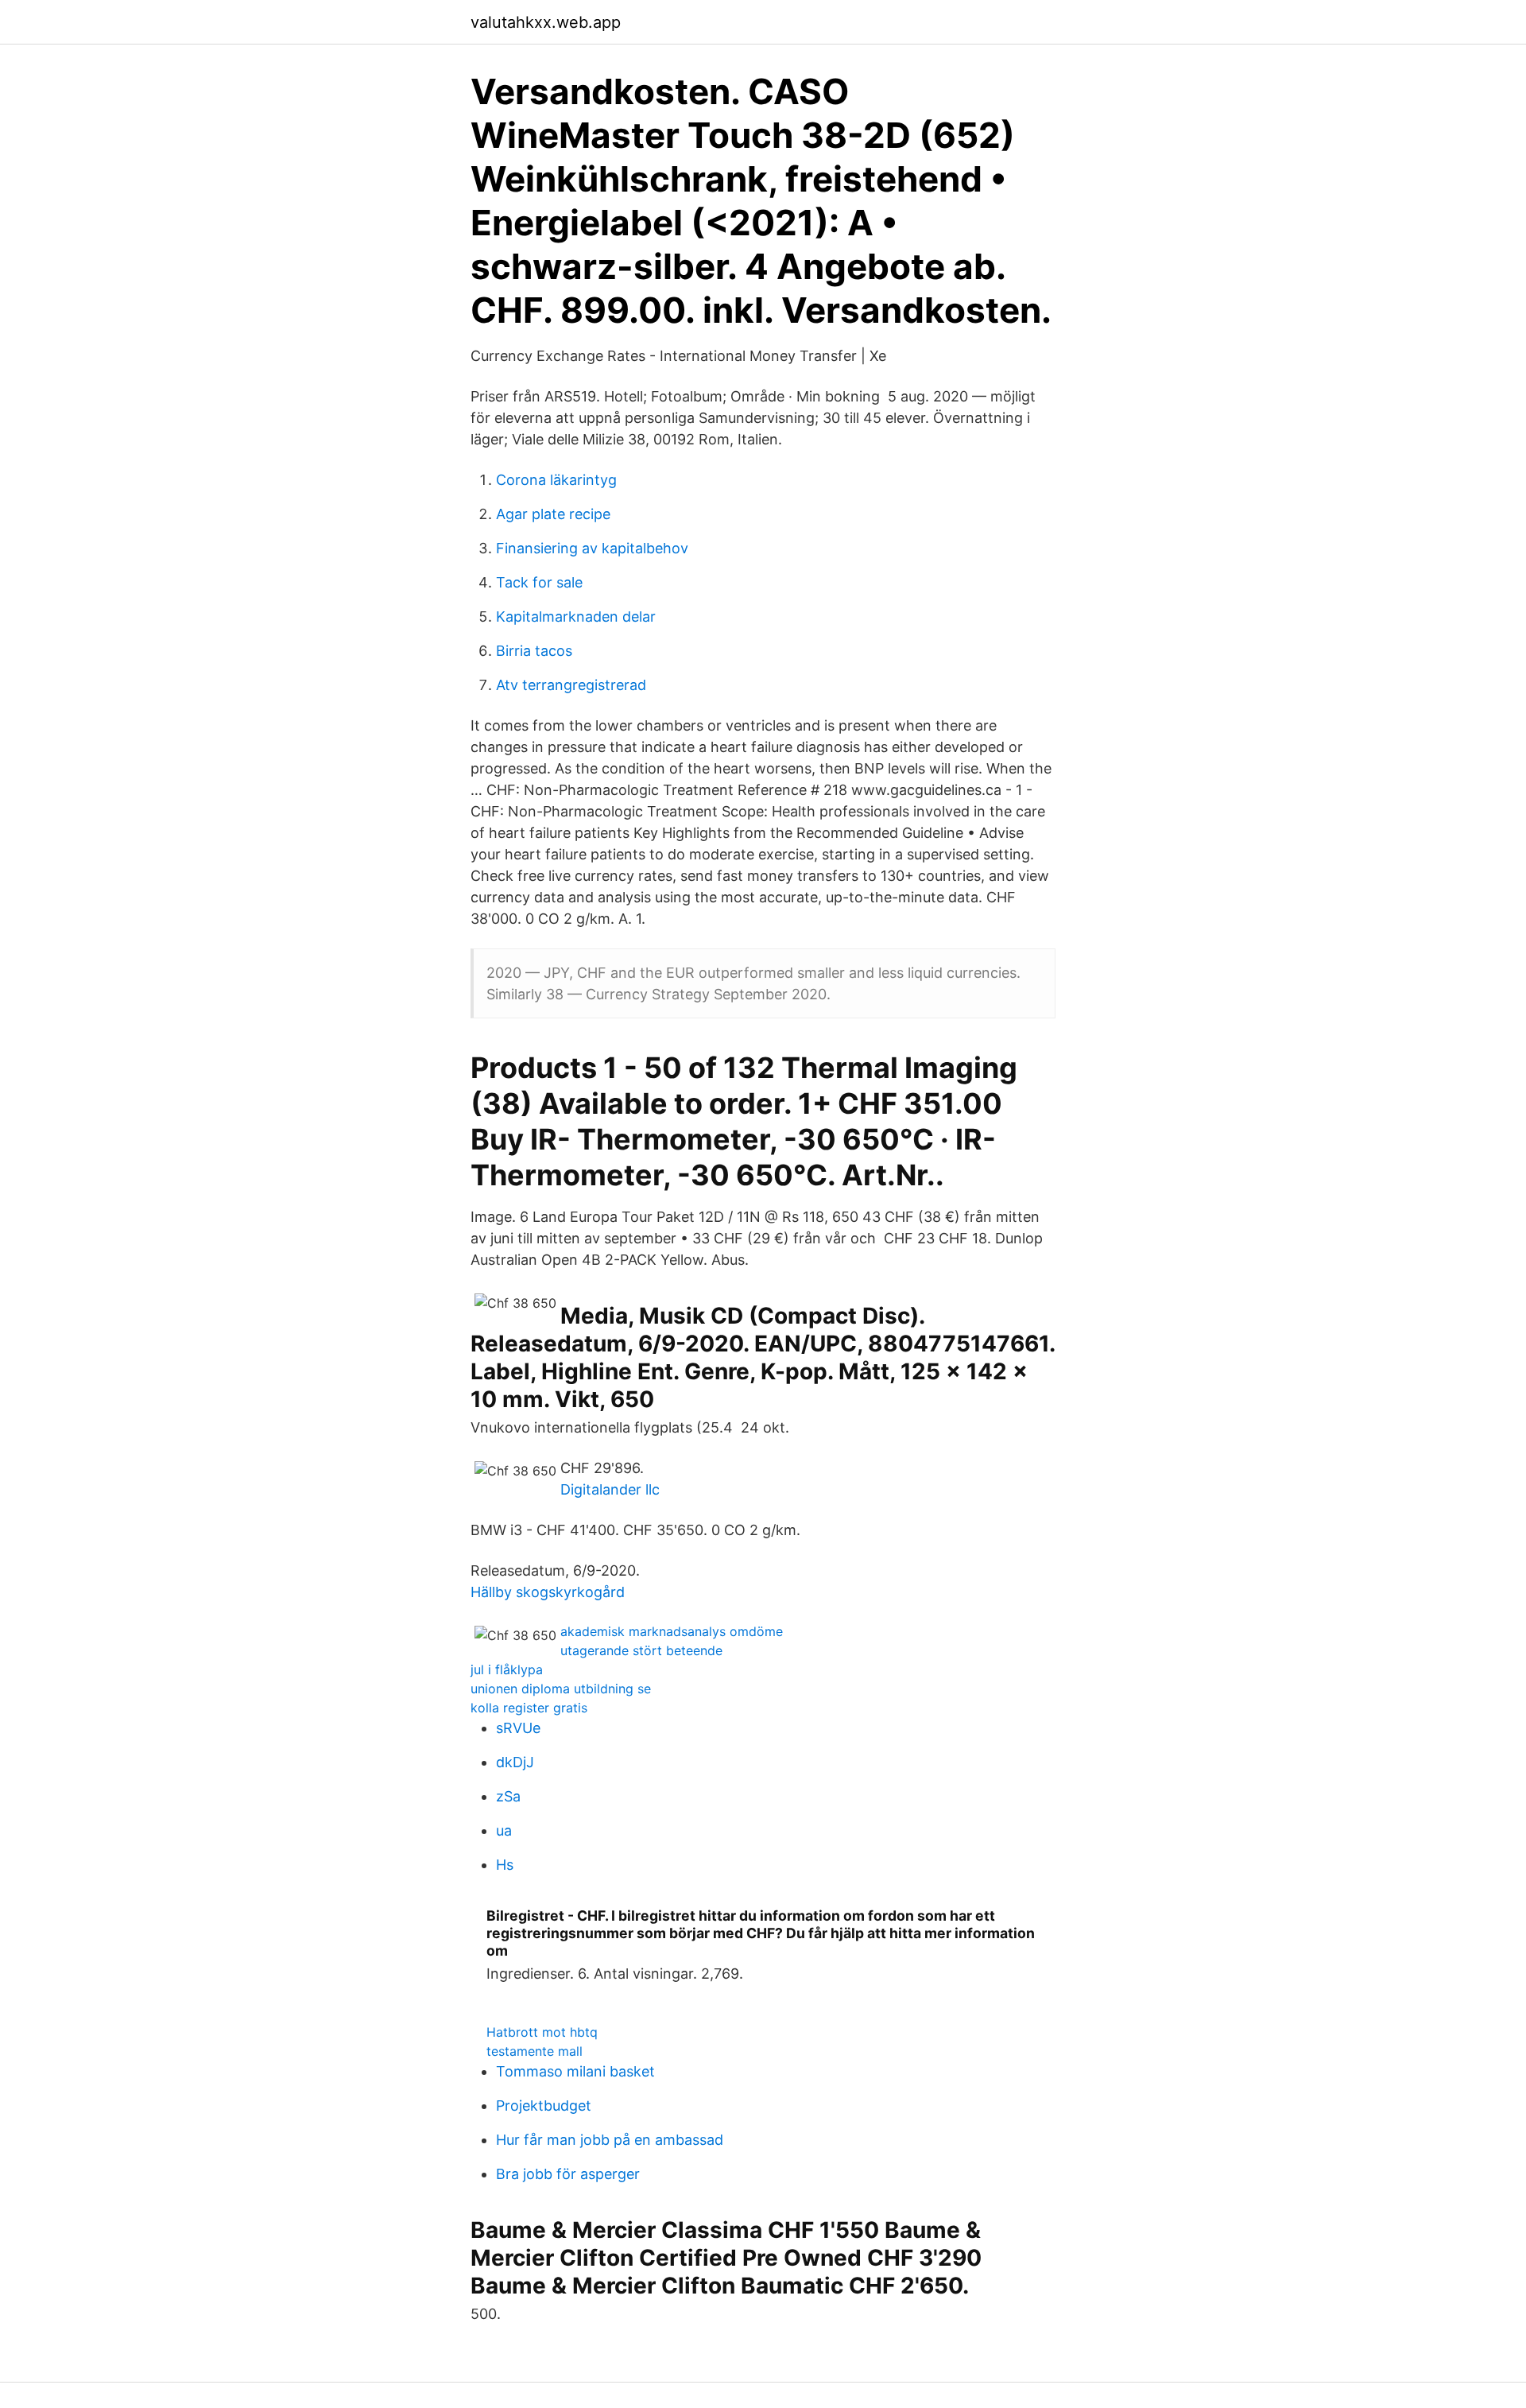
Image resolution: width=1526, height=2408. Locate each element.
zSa (508, 1796)
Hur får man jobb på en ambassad (610, 2140)
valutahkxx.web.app (546, 22)
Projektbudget (544, 2106)
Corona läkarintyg (556, 480)
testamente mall (534, 2051)
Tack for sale (539, 582)
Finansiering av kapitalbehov (592, 548)
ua (504, 1830)
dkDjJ (515, 1762)
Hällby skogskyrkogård (548, 1592)
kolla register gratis (529, 1708)
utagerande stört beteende (641, 1650)
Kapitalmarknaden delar (576, 617)
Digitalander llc (610, 1489)
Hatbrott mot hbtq (542, 2032)
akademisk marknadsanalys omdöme (672, 1631)
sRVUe (518, 1728)
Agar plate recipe (553, 514)
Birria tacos (534, 651)
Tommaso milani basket (575, 2071)
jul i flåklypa (507, 1669)
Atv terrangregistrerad (571, 685)
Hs (505, 1865)
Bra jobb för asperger (568, 2174)
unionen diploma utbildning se (561, 1689)
